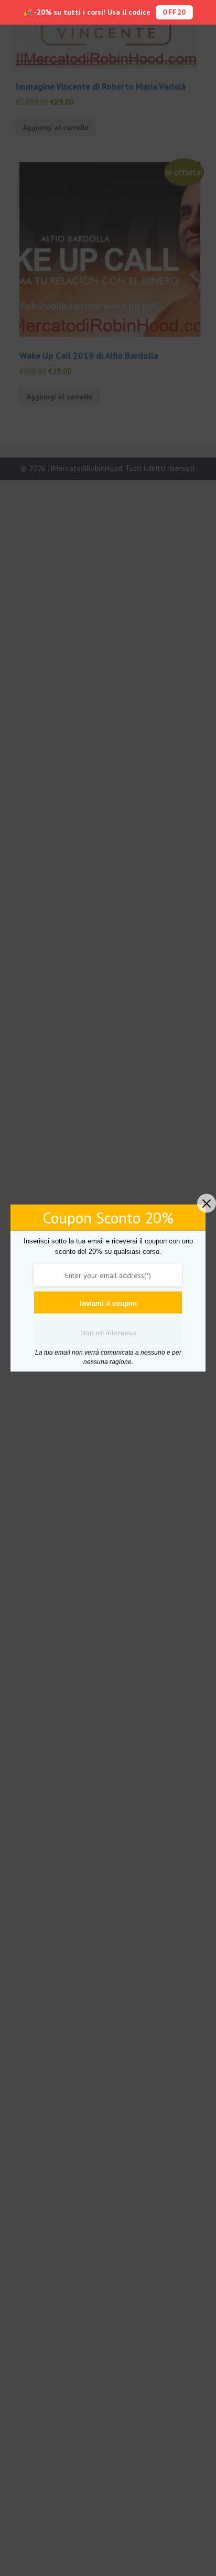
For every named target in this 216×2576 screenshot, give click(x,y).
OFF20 (174, 12)
